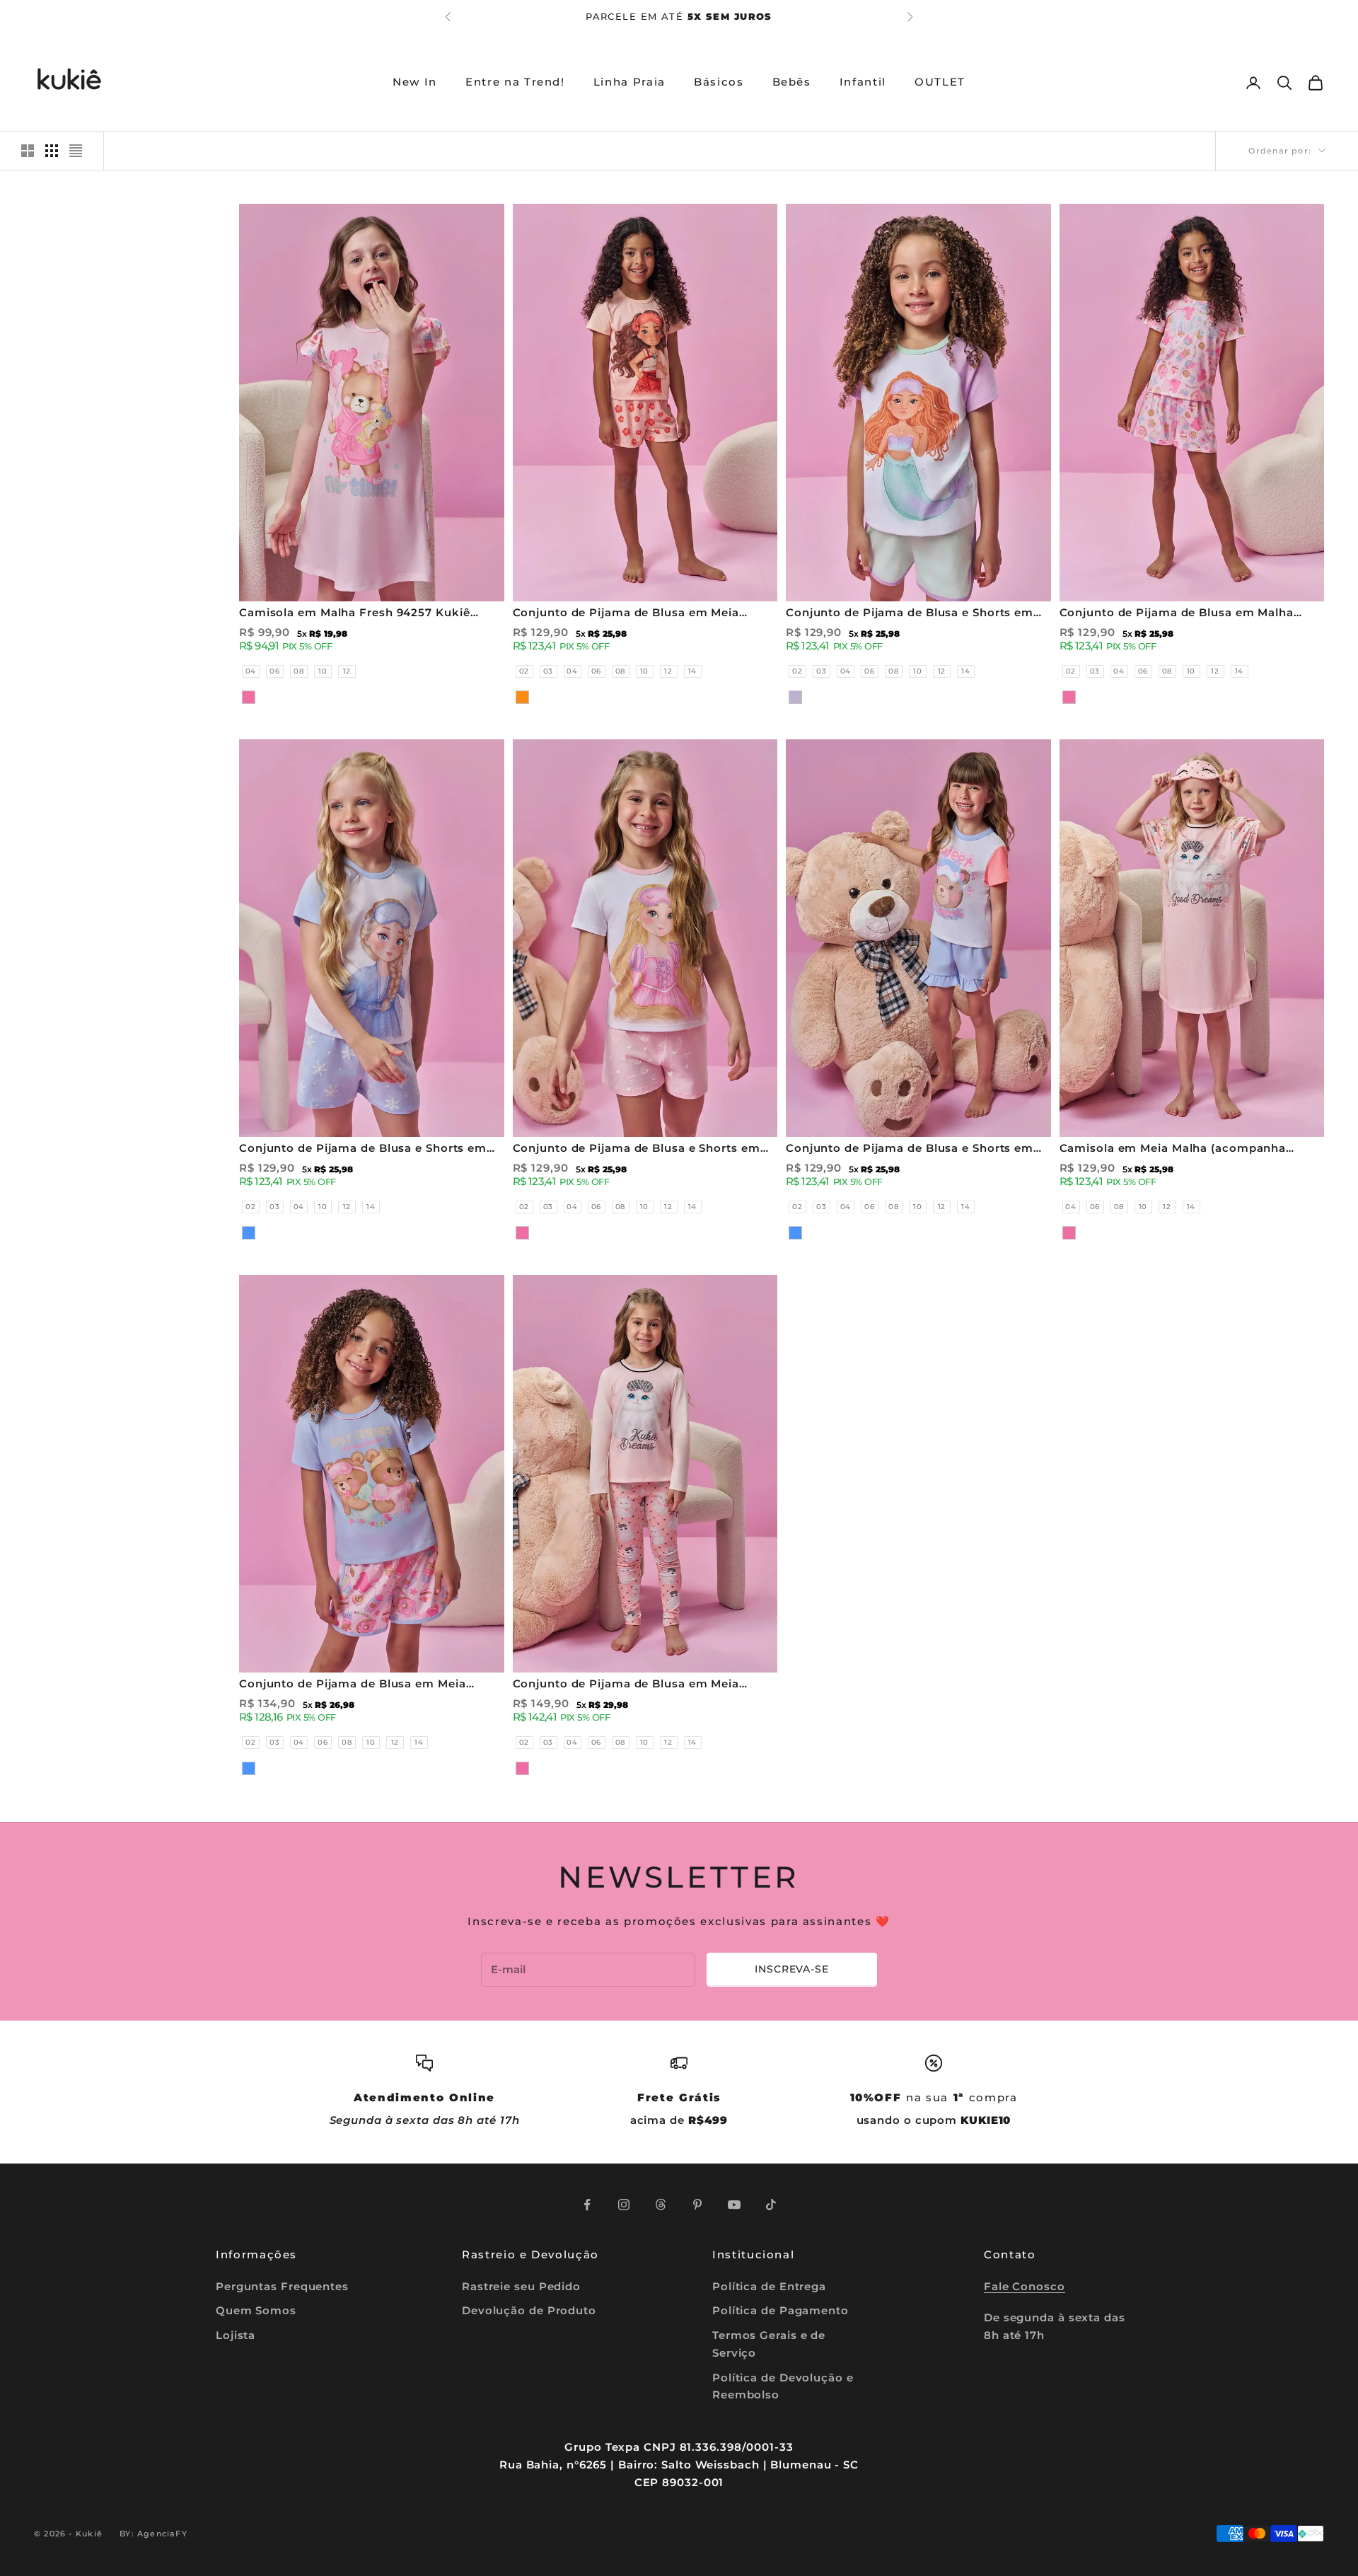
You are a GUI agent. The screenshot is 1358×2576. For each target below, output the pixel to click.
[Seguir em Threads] (661, 2205)
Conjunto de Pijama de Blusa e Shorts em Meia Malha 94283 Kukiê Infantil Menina (910, 614)
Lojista (236, 2335)
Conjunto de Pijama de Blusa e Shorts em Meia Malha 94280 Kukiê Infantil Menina (363, 1149)
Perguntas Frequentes (282, 2286)
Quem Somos (256, 2310)
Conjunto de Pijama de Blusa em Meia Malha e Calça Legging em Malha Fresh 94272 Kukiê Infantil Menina (629, 1685)
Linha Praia (629, 82)
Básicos (719, 82)
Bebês (792, 82)
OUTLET (940, 82)
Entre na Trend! (515, 82)
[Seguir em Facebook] (587, 2205)
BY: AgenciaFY (153, 2534)
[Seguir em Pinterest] (697, 2205)
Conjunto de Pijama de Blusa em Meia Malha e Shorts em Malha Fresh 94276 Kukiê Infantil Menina (645, 614)
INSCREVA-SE (791, 1969)
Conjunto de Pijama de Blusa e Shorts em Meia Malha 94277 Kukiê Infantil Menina (637, 1149)
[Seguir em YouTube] (734, 2205)
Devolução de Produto (529, 2310)
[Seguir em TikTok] (771, 2205)
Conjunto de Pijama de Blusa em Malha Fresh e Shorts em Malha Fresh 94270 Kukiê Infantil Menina (1191, 614)
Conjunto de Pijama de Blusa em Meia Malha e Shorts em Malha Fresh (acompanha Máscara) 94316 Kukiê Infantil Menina (366, 1685)
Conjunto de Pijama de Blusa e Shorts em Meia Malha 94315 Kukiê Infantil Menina (910, 1149)
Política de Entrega (769, 2286)
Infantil (863, 82)
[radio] (249, 671)
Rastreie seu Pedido (521, 2286)
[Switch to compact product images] (76, 151)
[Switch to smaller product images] (52, 151)
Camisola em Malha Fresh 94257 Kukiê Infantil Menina (355, 614)
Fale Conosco (1025, 2286)
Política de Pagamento (780, 2310)
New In (415, 82)
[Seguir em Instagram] (624, 2205)
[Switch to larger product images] (28, 151)
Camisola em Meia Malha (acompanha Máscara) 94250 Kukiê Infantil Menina (1173, 1149)
